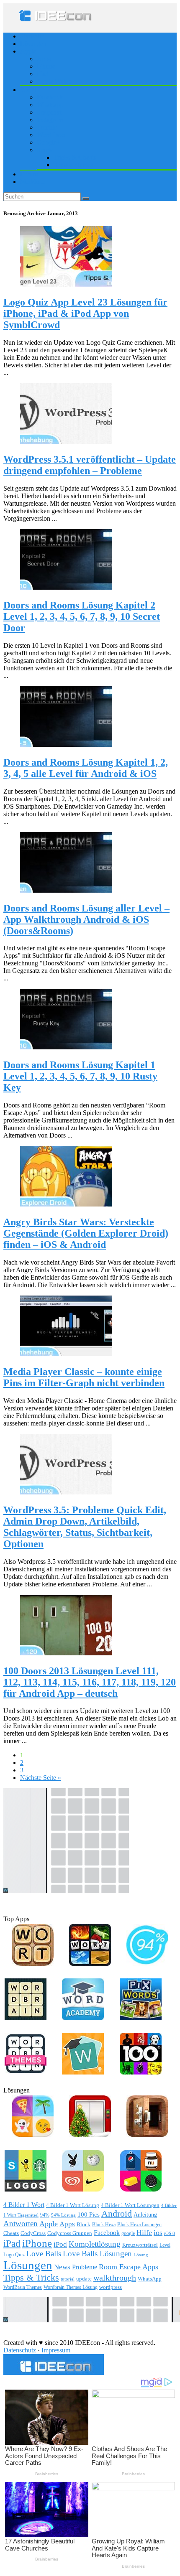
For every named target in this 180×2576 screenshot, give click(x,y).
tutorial (68, 2279)
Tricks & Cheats (75, 157)
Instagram (50, 120)
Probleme (85, 2267)
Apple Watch (54, 81)
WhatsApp (150, 2279)
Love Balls (44, 2254)
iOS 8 (170, 2234)
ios (158, 2232)
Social (28, 90)
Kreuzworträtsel (140, 2245)
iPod (60, 2244)
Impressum (56, 2350)
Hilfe (144, 2232)
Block (84, 2225)
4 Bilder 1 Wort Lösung (73, 2205)
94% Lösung (63, 2215)
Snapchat (49, 112)
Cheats (11, 2233)
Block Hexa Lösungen (139, 2225)
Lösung (141, 2255)
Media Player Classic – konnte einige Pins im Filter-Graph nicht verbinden (84, 1377)
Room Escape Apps (129, 2267)
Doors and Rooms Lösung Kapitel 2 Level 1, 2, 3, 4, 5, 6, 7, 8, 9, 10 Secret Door (82, 616)
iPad (43, 74)
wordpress (111, 2287)
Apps (44, 59)
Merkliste (32, 182)
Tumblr (46, 127)
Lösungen (33, 44)
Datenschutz (20, 2350)
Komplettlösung (95, 2244)
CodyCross (33, 2233)
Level (165, 2245)
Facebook (50, 97)
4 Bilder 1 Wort (24, 2205)
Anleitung (145, 2215)
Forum (29, 174)
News (62, 2267)
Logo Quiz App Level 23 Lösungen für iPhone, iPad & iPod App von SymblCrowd (85, 313)
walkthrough (115, 2278)
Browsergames (73, 165)
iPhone (46, 66)
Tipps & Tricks (31, 2277)
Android (117, 2214)
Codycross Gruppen (70, 2233)
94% (45, 2215)
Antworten (21, 2223)
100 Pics (89, 2214)
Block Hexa (104, 2225)
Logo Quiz (14, 2255)
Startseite (32, 36)
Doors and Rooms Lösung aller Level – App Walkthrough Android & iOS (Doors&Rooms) (86, 919)
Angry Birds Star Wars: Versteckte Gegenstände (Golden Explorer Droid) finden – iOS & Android (86, 1233)
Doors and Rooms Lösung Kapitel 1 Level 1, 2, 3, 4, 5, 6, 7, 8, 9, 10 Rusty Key (80, 1076)
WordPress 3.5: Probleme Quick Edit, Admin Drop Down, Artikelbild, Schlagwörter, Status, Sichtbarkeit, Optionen (85, 1527)
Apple (28, 51)
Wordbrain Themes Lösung (71, 2287)
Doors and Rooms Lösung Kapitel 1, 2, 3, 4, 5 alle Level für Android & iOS (86, 768)
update (84, 2279)
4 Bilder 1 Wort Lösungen (130, 2205)
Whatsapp (50, 105)
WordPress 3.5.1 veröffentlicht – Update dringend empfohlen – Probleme (90, 465)
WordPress (51, 135)
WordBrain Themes (23, 2287)
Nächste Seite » (41, 1778)
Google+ (49, 142)
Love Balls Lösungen (97, 2254)
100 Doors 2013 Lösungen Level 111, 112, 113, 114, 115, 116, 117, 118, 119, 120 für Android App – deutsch (90, 1682)
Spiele (45, 150)
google (128, 2233)
